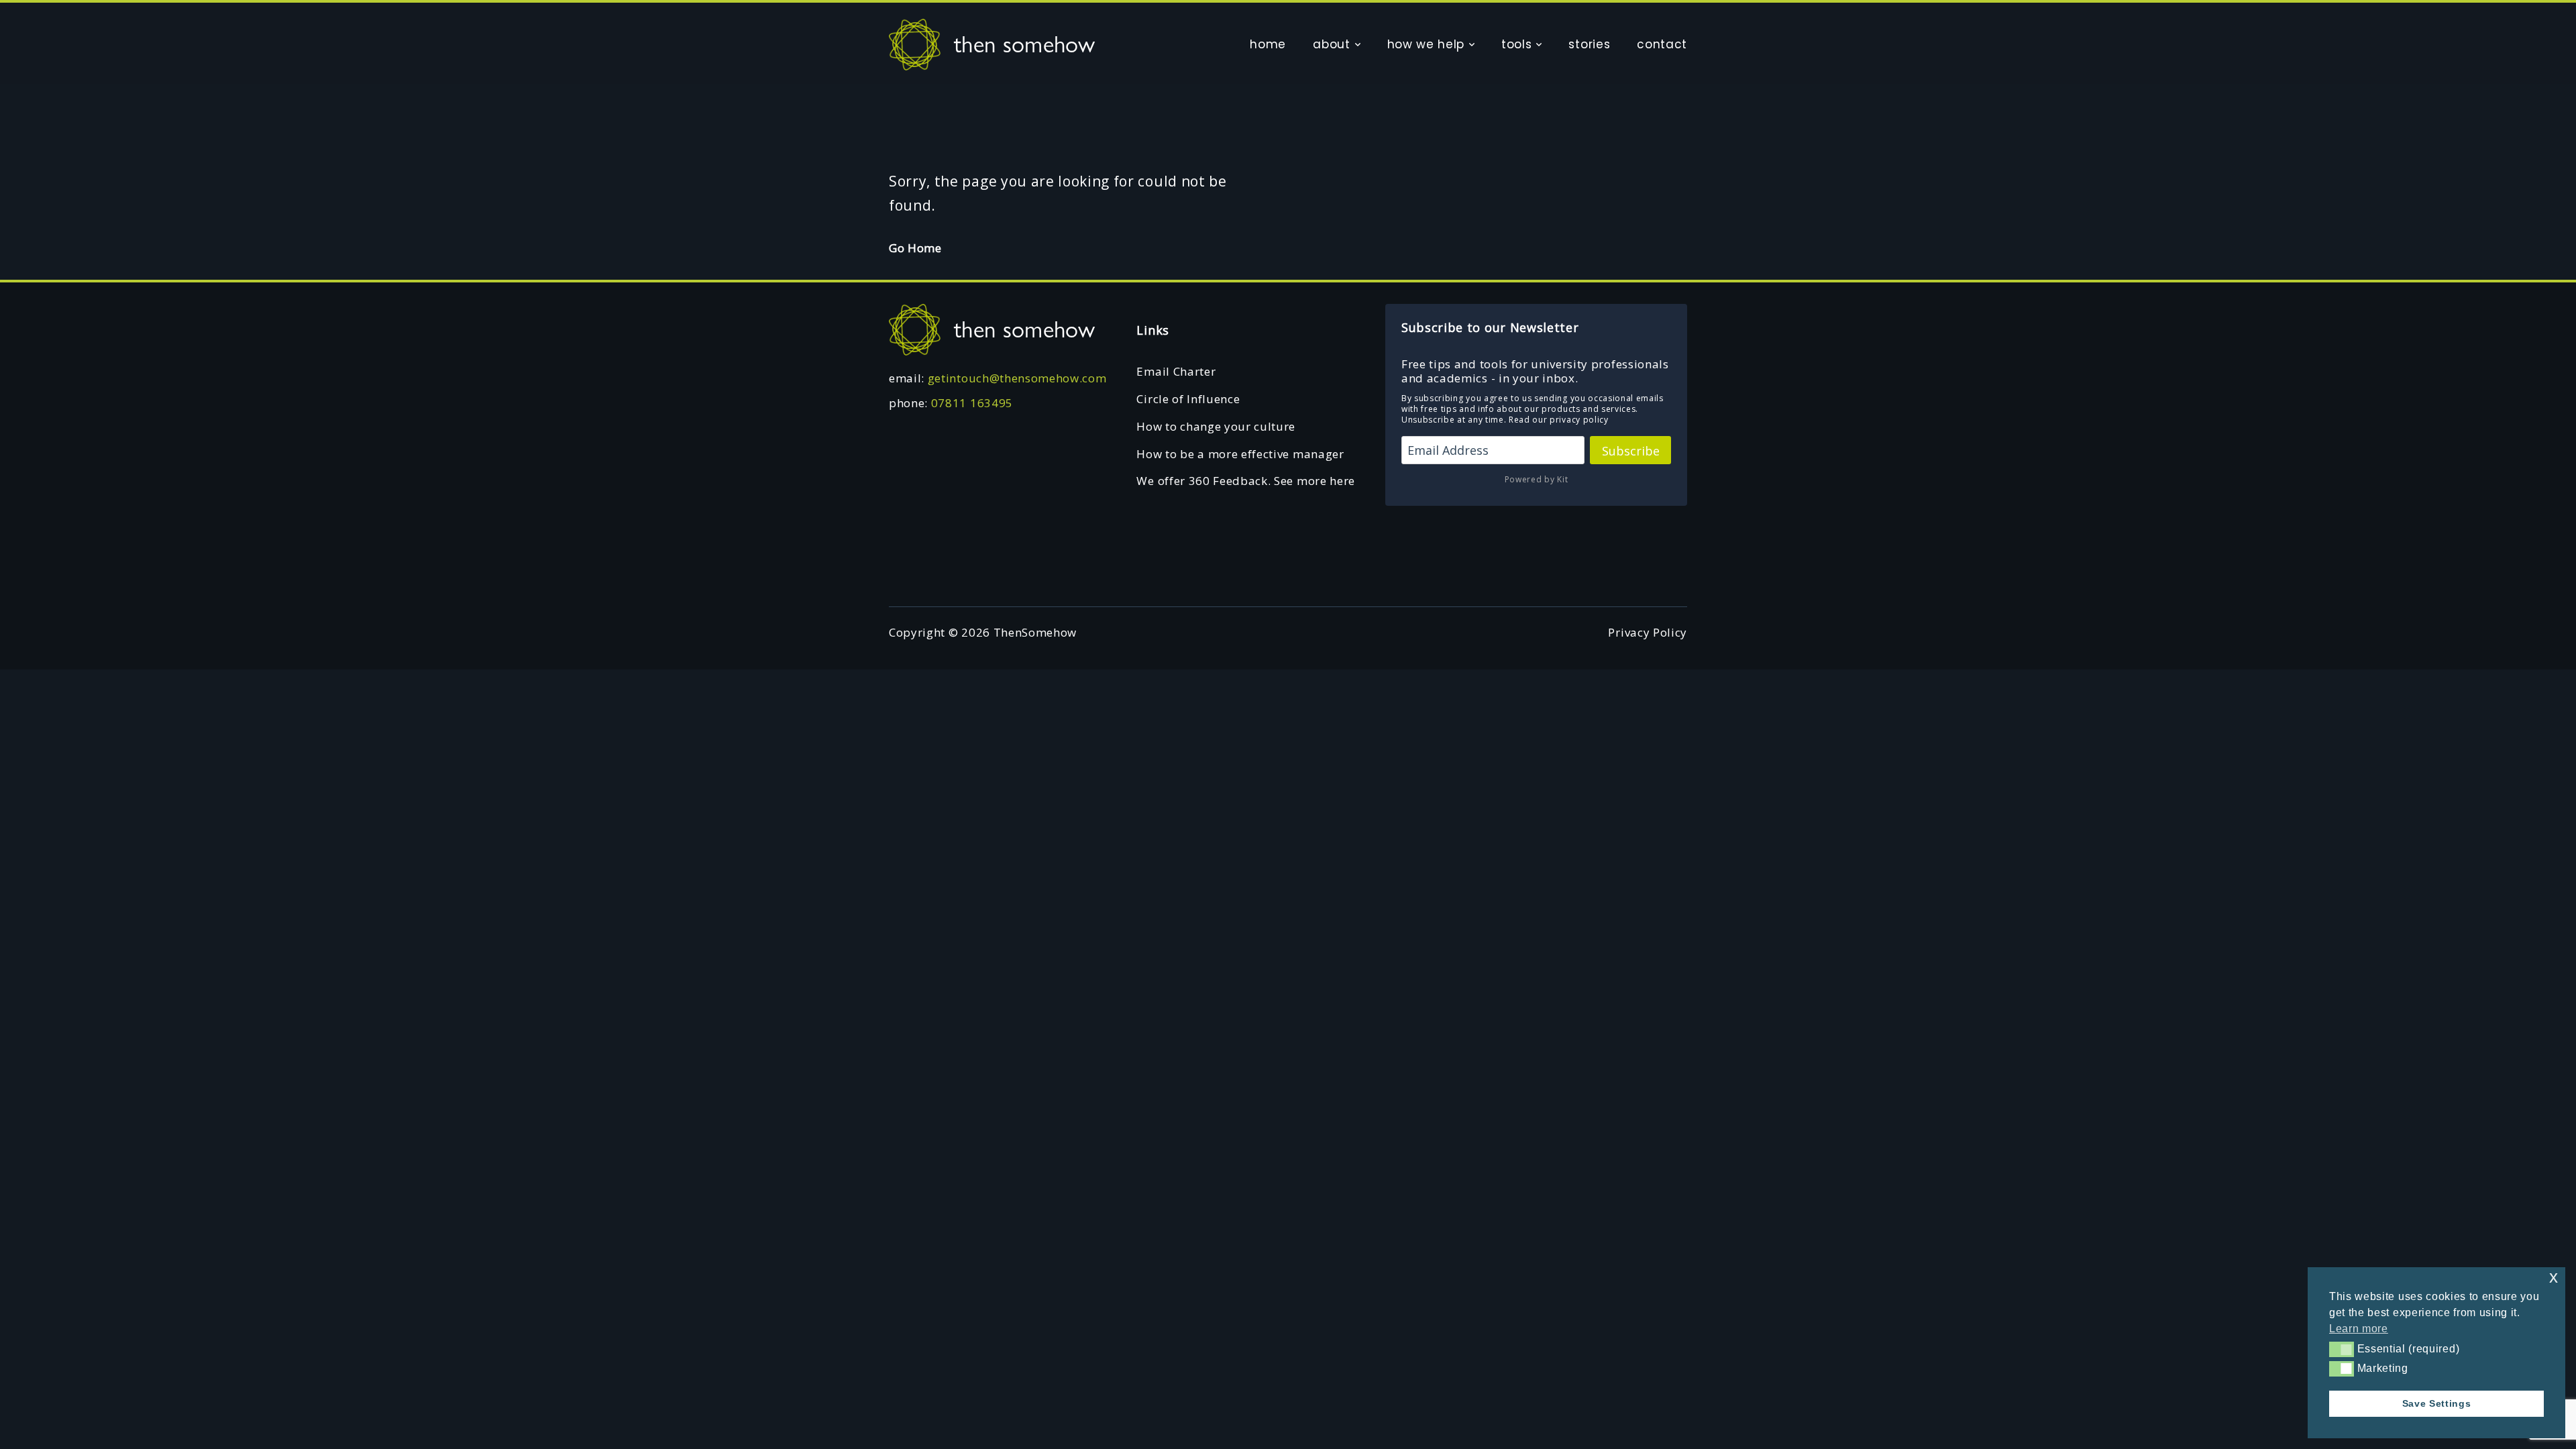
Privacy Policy (1648, 632)
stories (1589, 44)
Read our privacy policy (1559, 420)
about (1331, 44)
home (1268, 44)
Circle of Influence (1188, 399)
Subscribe (1631, 451)
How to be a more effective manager (1240, 454)
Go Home (915, 248)
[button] (2342, 1349)
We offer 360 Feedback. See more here (1245, 481)
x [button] (2554, 1277)
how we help (1426, 44)
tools (1516, 44)
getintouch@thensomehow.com (1017, 378)
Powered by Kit (1537, 479)
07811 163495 (972, 403)
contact (1662, 44)
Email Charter (1176, 371)
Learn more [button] (2359, 1329)
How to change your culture (1216, 426)
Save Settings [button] (2437, 1403)
